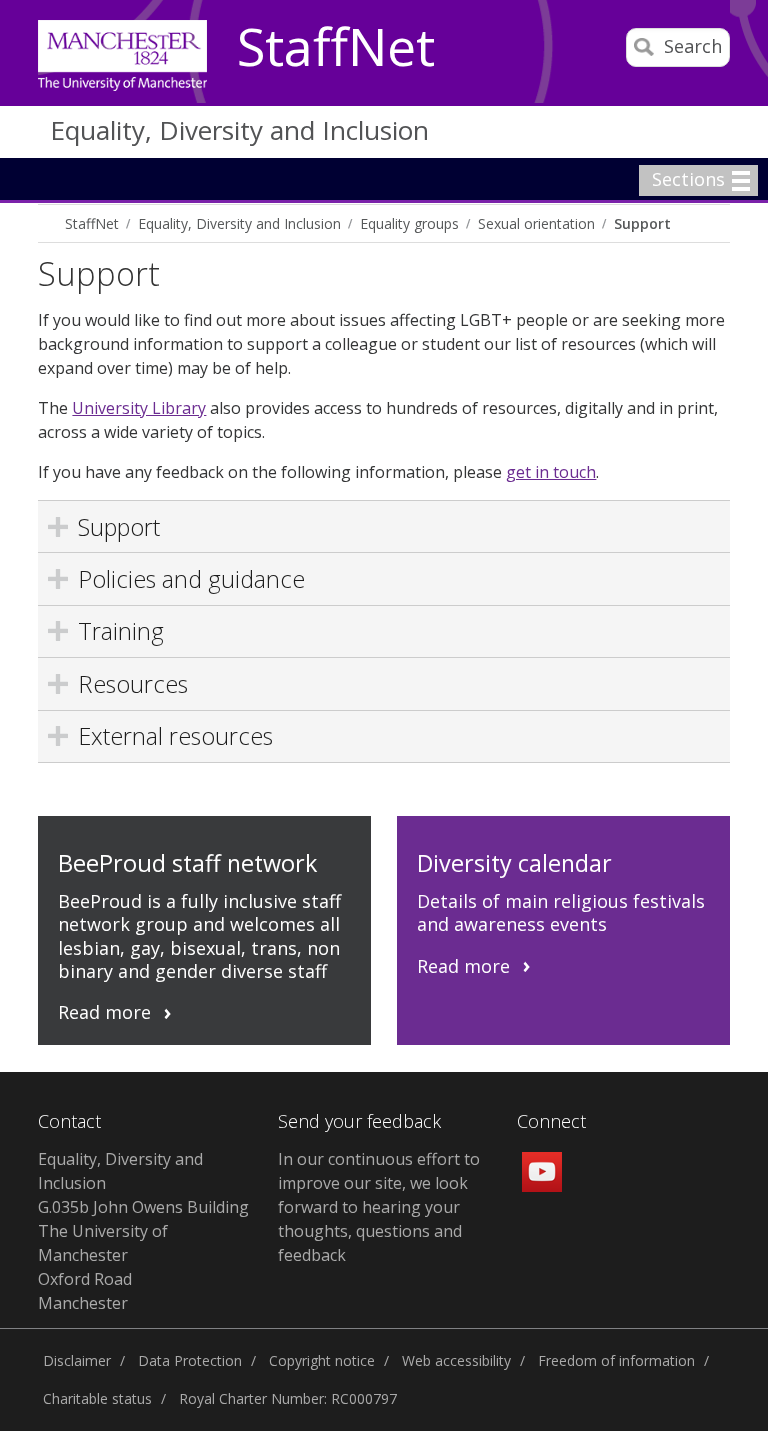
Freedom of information (616, 1360)
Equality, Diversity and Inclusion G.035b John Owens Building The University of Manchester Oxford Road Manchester (143, 1231)
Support (642, 223)
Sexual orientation (536, 223)
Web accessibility (456, 1360)
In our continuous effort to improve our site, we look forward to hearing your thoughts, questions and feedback (379, 1207)
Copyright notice (322, 1360)
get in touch (551, 472)
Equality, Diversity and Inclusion (239, 130)
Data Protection (190, 1360)
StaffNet (336, 48)
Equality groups (409, 223)
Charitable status (97, 1398)
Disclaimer (77, 1360)
